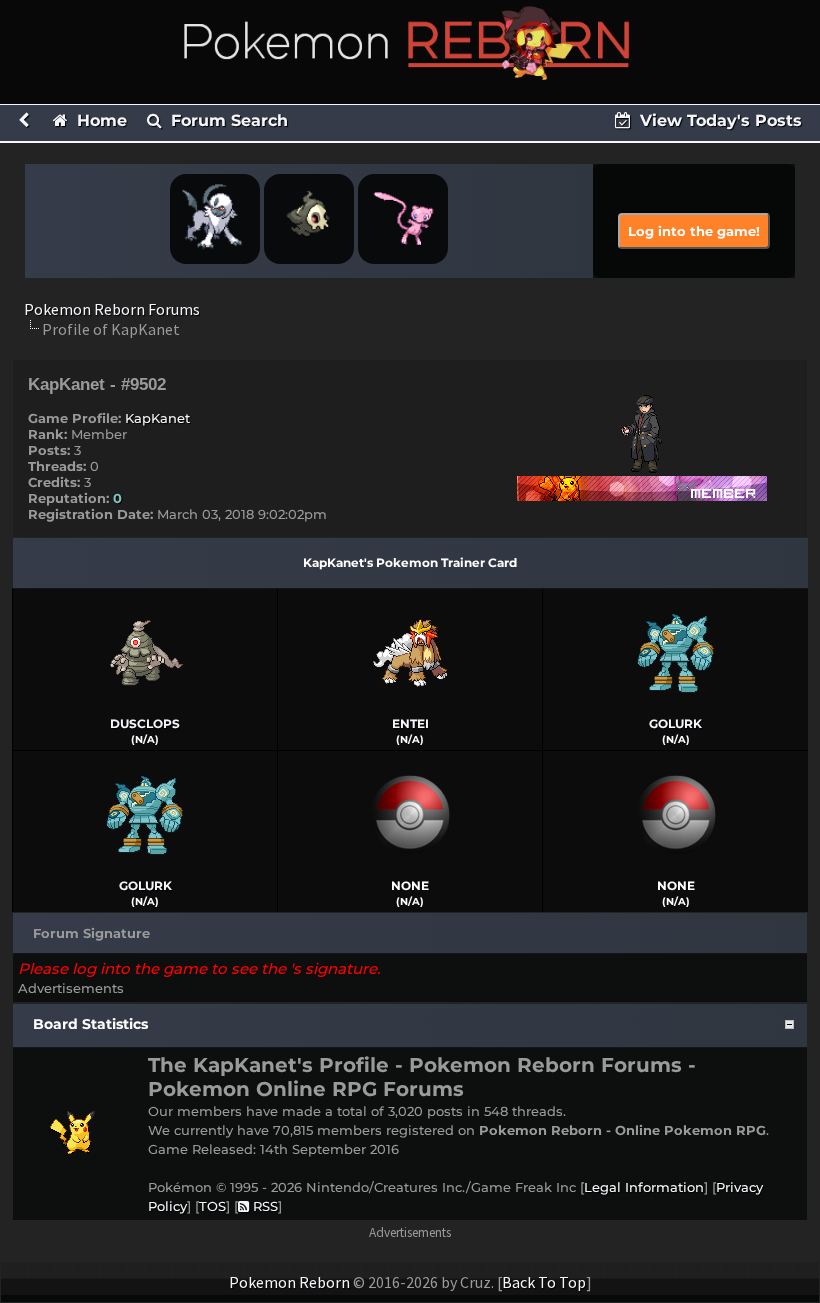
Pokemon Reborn (289, 1282)
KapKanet (157, 418)
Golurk (675, 723)
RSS (263, 1206)
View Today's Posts (718, 120)
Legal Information (644, 1187)
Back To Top (544, 1282)
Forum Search (227, 120)
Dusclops (145, 723)
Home (99, 120)
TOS (212, 1206)
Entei (410, 723)
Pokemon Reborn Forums (112, 309)
